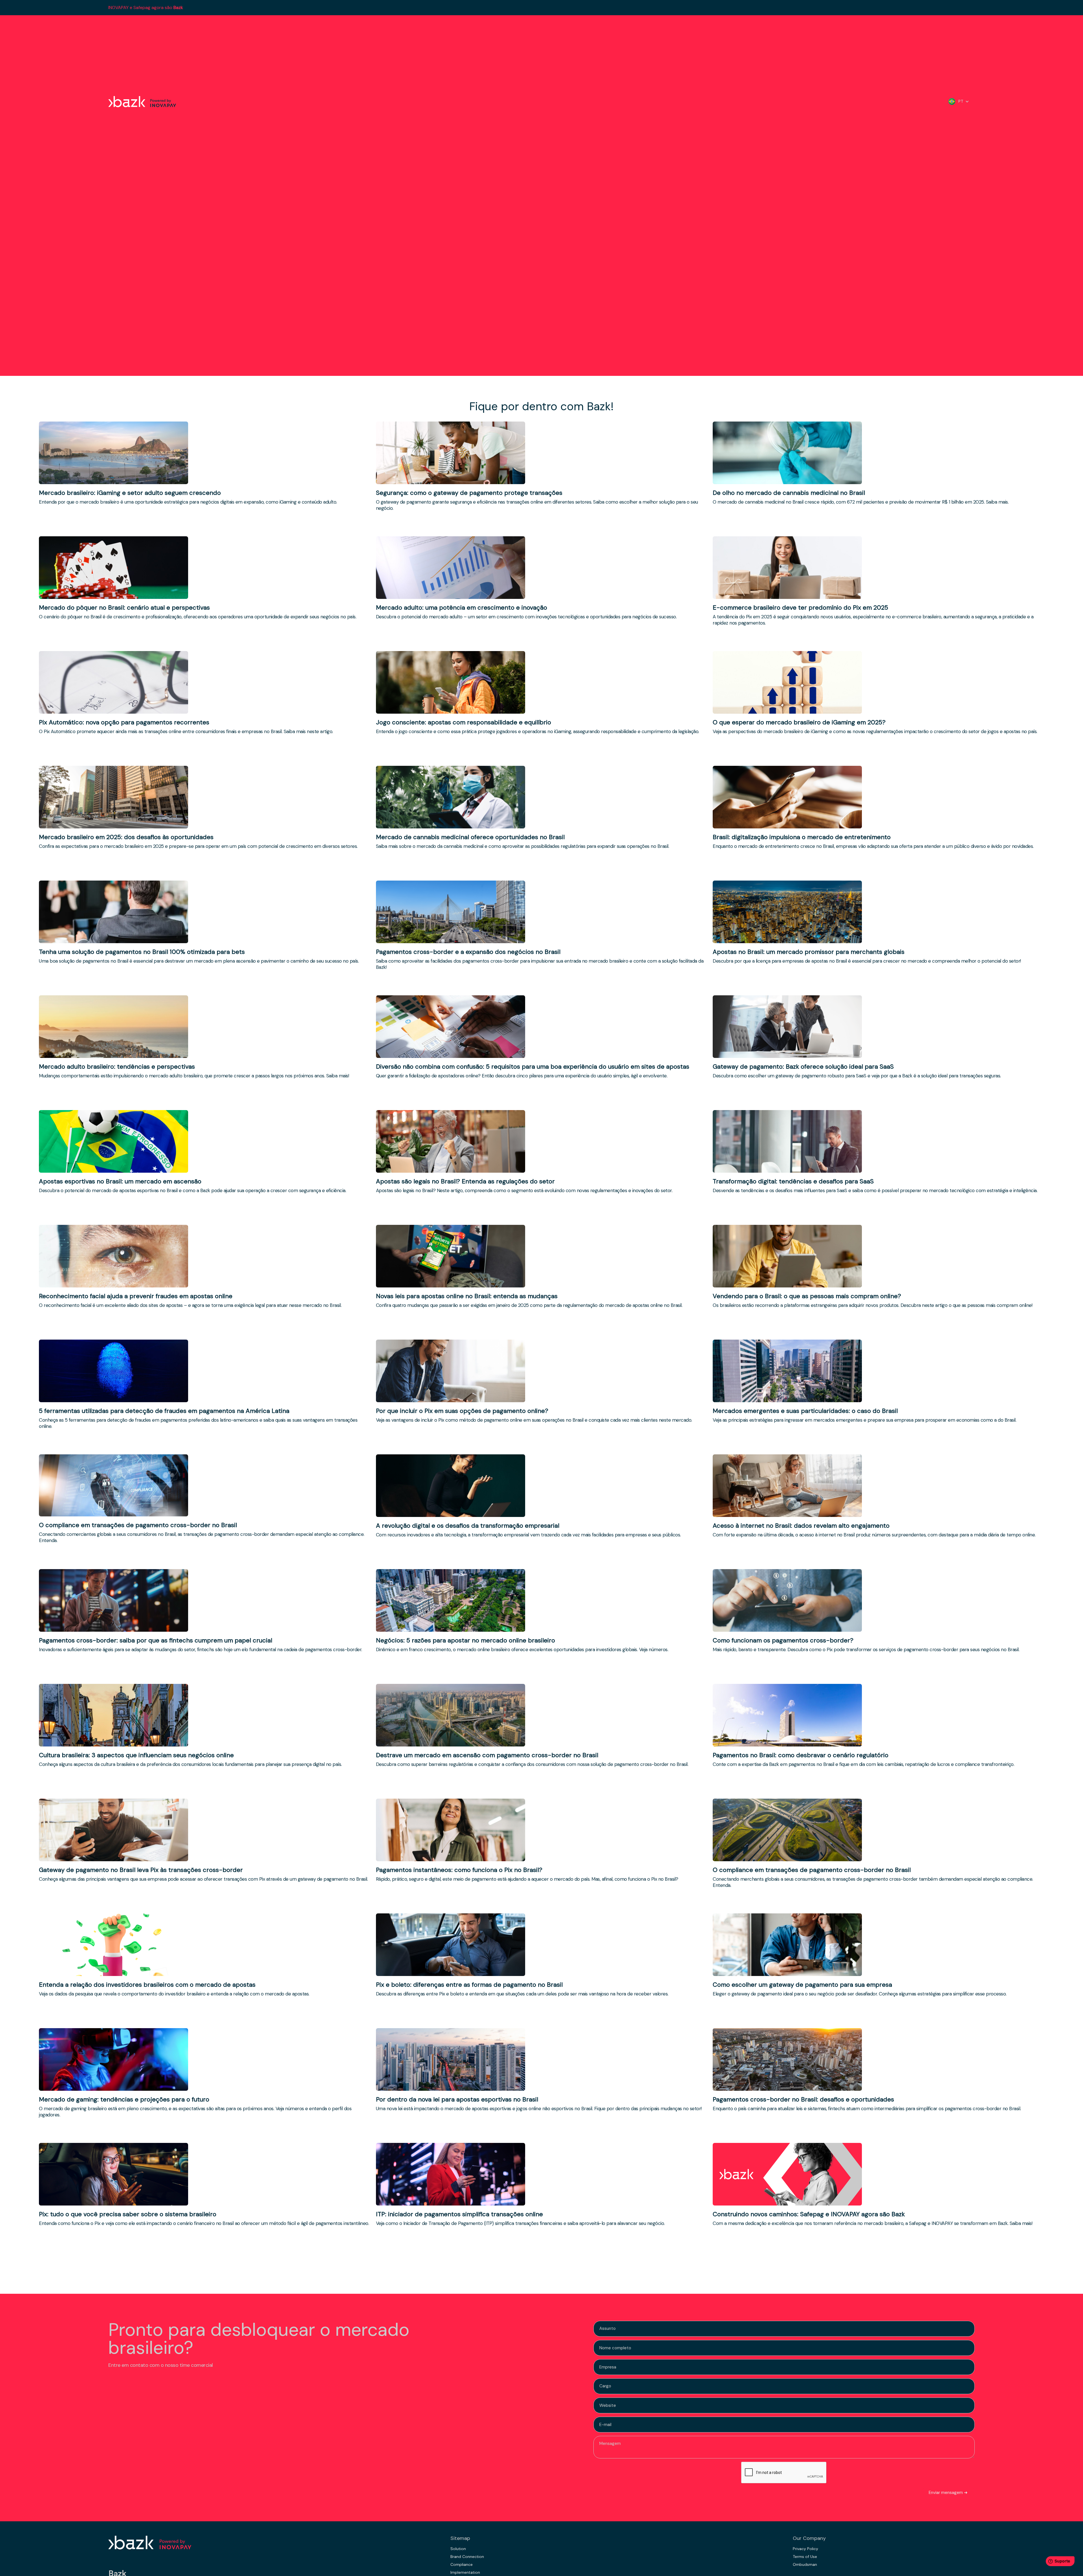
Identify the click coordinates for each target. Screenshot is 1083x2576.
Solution (458, 2549)
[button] (959, 102)
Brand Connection (467, 2557)
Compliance (462, 2564)
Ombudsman (805, 2564)
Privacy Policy (805, 2549)
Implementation (465, 2572)
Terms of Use (805, 2557)
